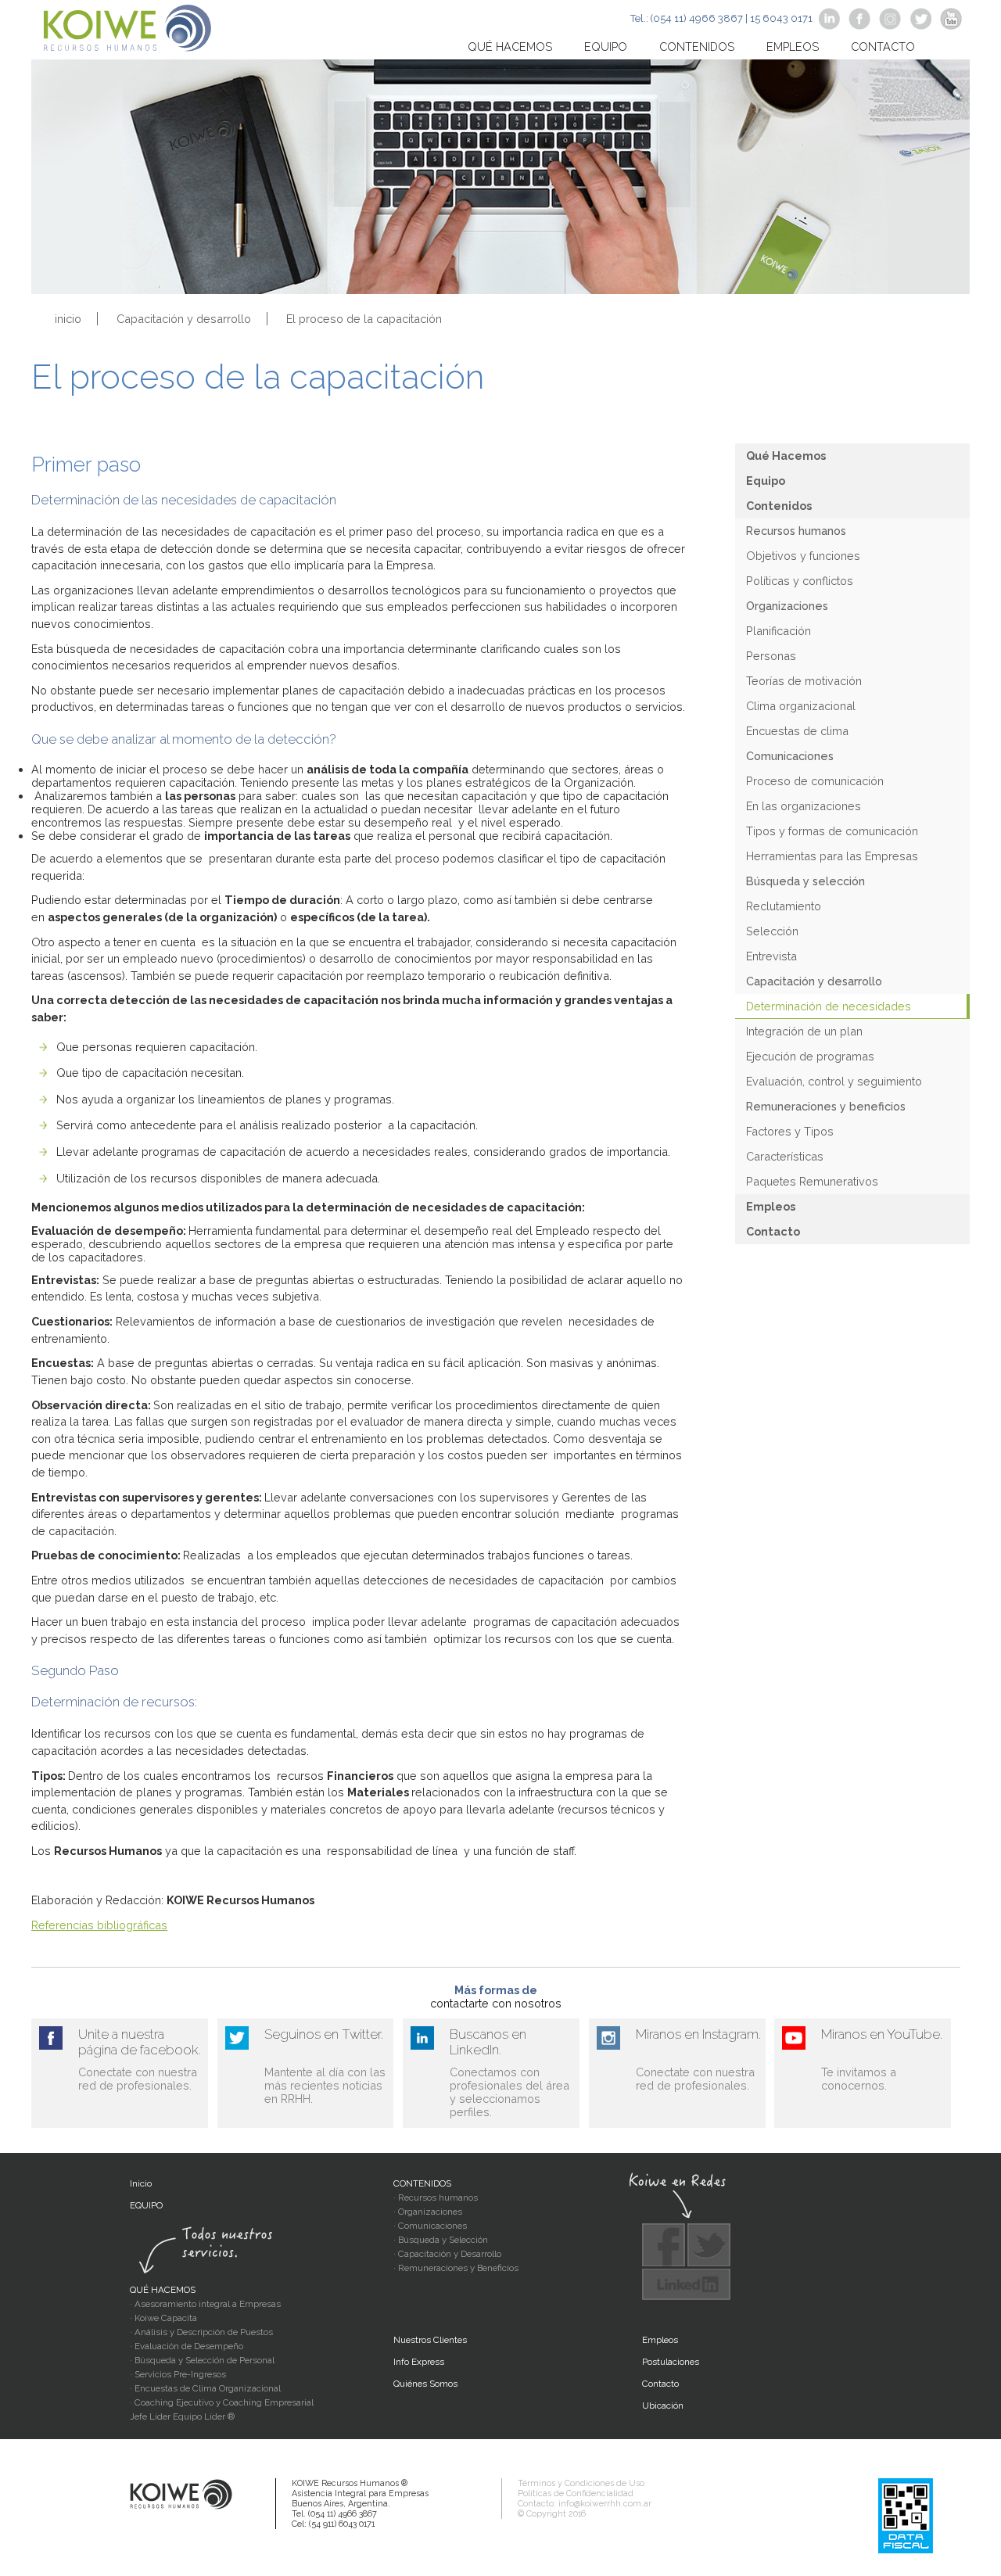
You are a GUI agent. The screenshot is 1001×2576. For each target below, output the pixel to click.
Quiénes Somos (425, 2384)
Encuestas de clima (797, 731)
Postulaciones (671, 2362)
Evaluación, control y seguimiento (834, 1081)
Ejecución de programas (810, 1056)
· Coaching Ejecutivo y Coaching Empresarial (222, 2402)
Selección (772, 931)
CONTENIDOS (422, 2183)
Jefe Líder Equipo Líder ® (182, 2416)
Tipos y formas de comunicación (832, 831)
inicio (68, 319)
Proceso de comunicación (815, 781)
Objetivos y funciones (803, 556)
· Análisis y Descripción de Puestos (201, 2332)
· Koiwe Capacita (163, 2318)
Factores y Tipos (790, 1131)
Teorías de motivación (804, 681)
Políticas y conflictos (800, 581)
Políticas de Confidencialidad (576, 2493)
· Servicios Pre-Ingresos (178, 2374)
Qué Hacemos (786, 456)
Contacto (883, 47)
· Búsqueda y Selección (441, 2240)
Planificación (779, 631)
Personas (771, 656)
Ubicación (663, 2406)
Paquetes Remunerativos (812, 1181)
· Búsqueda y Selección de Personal (202, 2360)
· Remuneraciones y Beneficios (456, 2268)
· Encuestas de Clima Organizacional (205, 2388)
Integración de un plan (804, 1031)
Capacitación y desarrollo (184, 319)
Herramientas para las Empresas (832, 856)
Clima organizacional (801, 706)
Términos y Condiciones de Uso (581, 2483)
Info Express (419, 2362)
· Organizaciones (428, 2212)
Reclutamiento (784, 906)
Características (785, 1156)
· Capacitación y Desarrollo (447, 2254)
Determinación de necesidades (829, 1006)
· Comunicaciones (430, 2226)
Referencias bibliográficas (99, 1925)
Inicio (141, 2183)
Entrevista (771, 956)
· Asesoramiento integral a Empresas (205, 2304)
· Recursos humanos (436, 2197)
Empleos (793, 47)
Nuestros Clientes (430, 2340)
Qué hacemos (510, 47)
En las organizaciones (804, 806)
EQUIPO (146, 2205)
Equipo (606, 47)
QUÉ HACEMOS (163, 2290)
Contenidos (697, 47)
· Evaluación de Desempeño (187, 2346)
